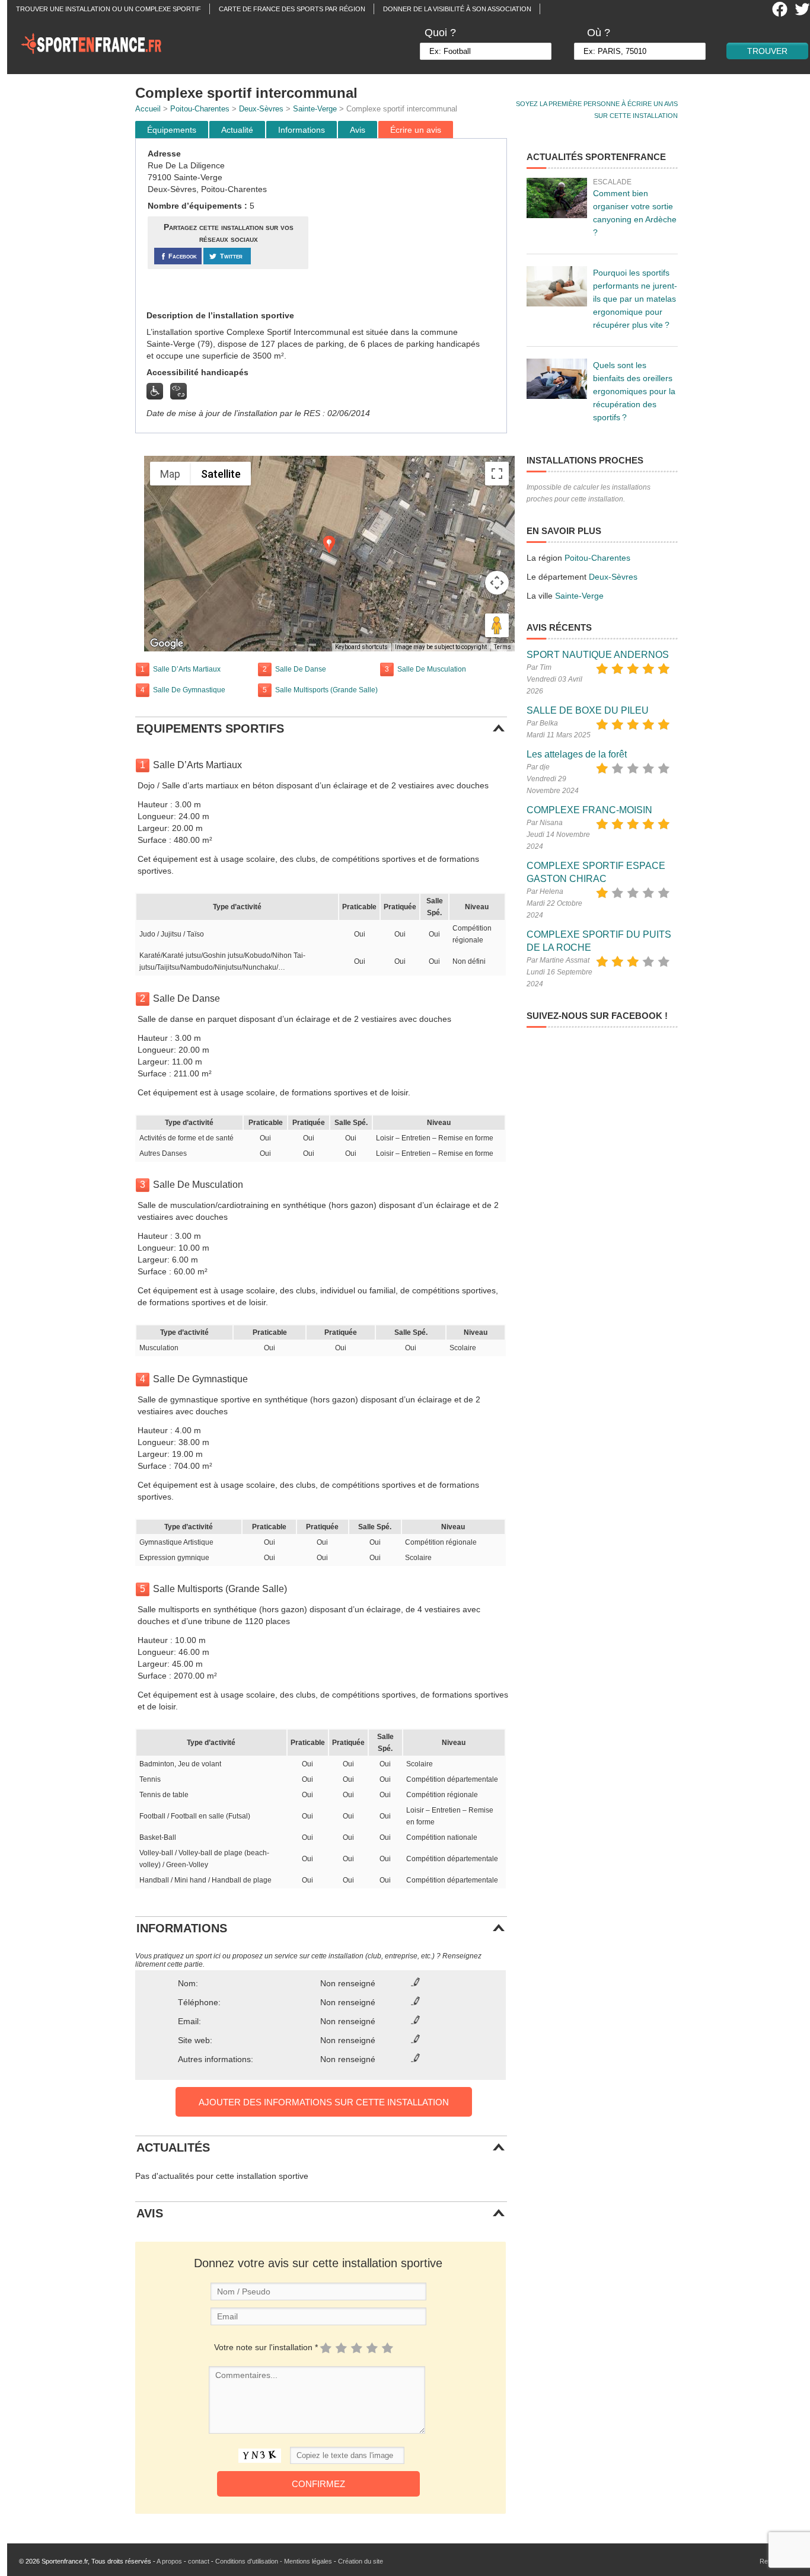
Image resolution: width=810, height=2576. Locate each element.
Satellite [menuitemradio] (221, 474)
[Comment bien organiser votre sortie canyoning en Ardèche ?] (557, 198)
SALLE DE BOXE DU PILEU (588, 710)
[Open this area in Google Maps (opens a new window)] (167, 644)
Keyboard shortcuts (361, 647)
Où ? (599, 33)
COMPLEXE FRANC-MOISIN (589, 810)
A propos (169, 2561)
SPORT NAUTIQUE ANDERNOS (598, 655)
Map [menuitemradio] (170, 474)
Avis (358, 130)
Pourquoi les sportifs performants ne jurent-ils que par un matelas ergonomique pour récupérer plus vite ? (635, 299)
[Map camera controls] (497, 583)
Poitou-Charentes (200, 109)
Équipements (172, 130)
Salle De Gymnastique (189, 690)
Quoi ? (440, 33)
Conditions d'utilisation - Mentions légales (274, 2561)
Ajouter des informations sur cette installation (324, 2102)
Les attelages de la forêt (577, 754)
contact (199, 2561)
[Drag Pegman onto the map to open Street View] (497, 625)
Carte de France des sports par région (292, 9)
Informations (302, 130)
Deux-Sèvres (261, 109)
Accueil (148, 109)
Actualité (237, 130)
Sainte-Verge (315, 109)
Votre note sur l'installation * (266, 2347)
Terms (503, 647)
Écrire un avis (416, 130)
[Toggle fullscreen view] (497, 474)
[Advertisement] (409, 225)
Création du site (361, 2561)
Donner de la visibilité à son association (457, 9)
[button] (329, 544)
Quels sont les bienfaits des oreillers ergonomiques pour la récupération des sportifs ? (634, 391)
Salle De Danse (301, 669)
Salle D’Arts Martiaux (187, 669)
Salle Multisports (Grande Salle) (326, 690)
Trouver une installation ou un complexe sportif (109, 9)
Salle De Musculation (432, 669)
